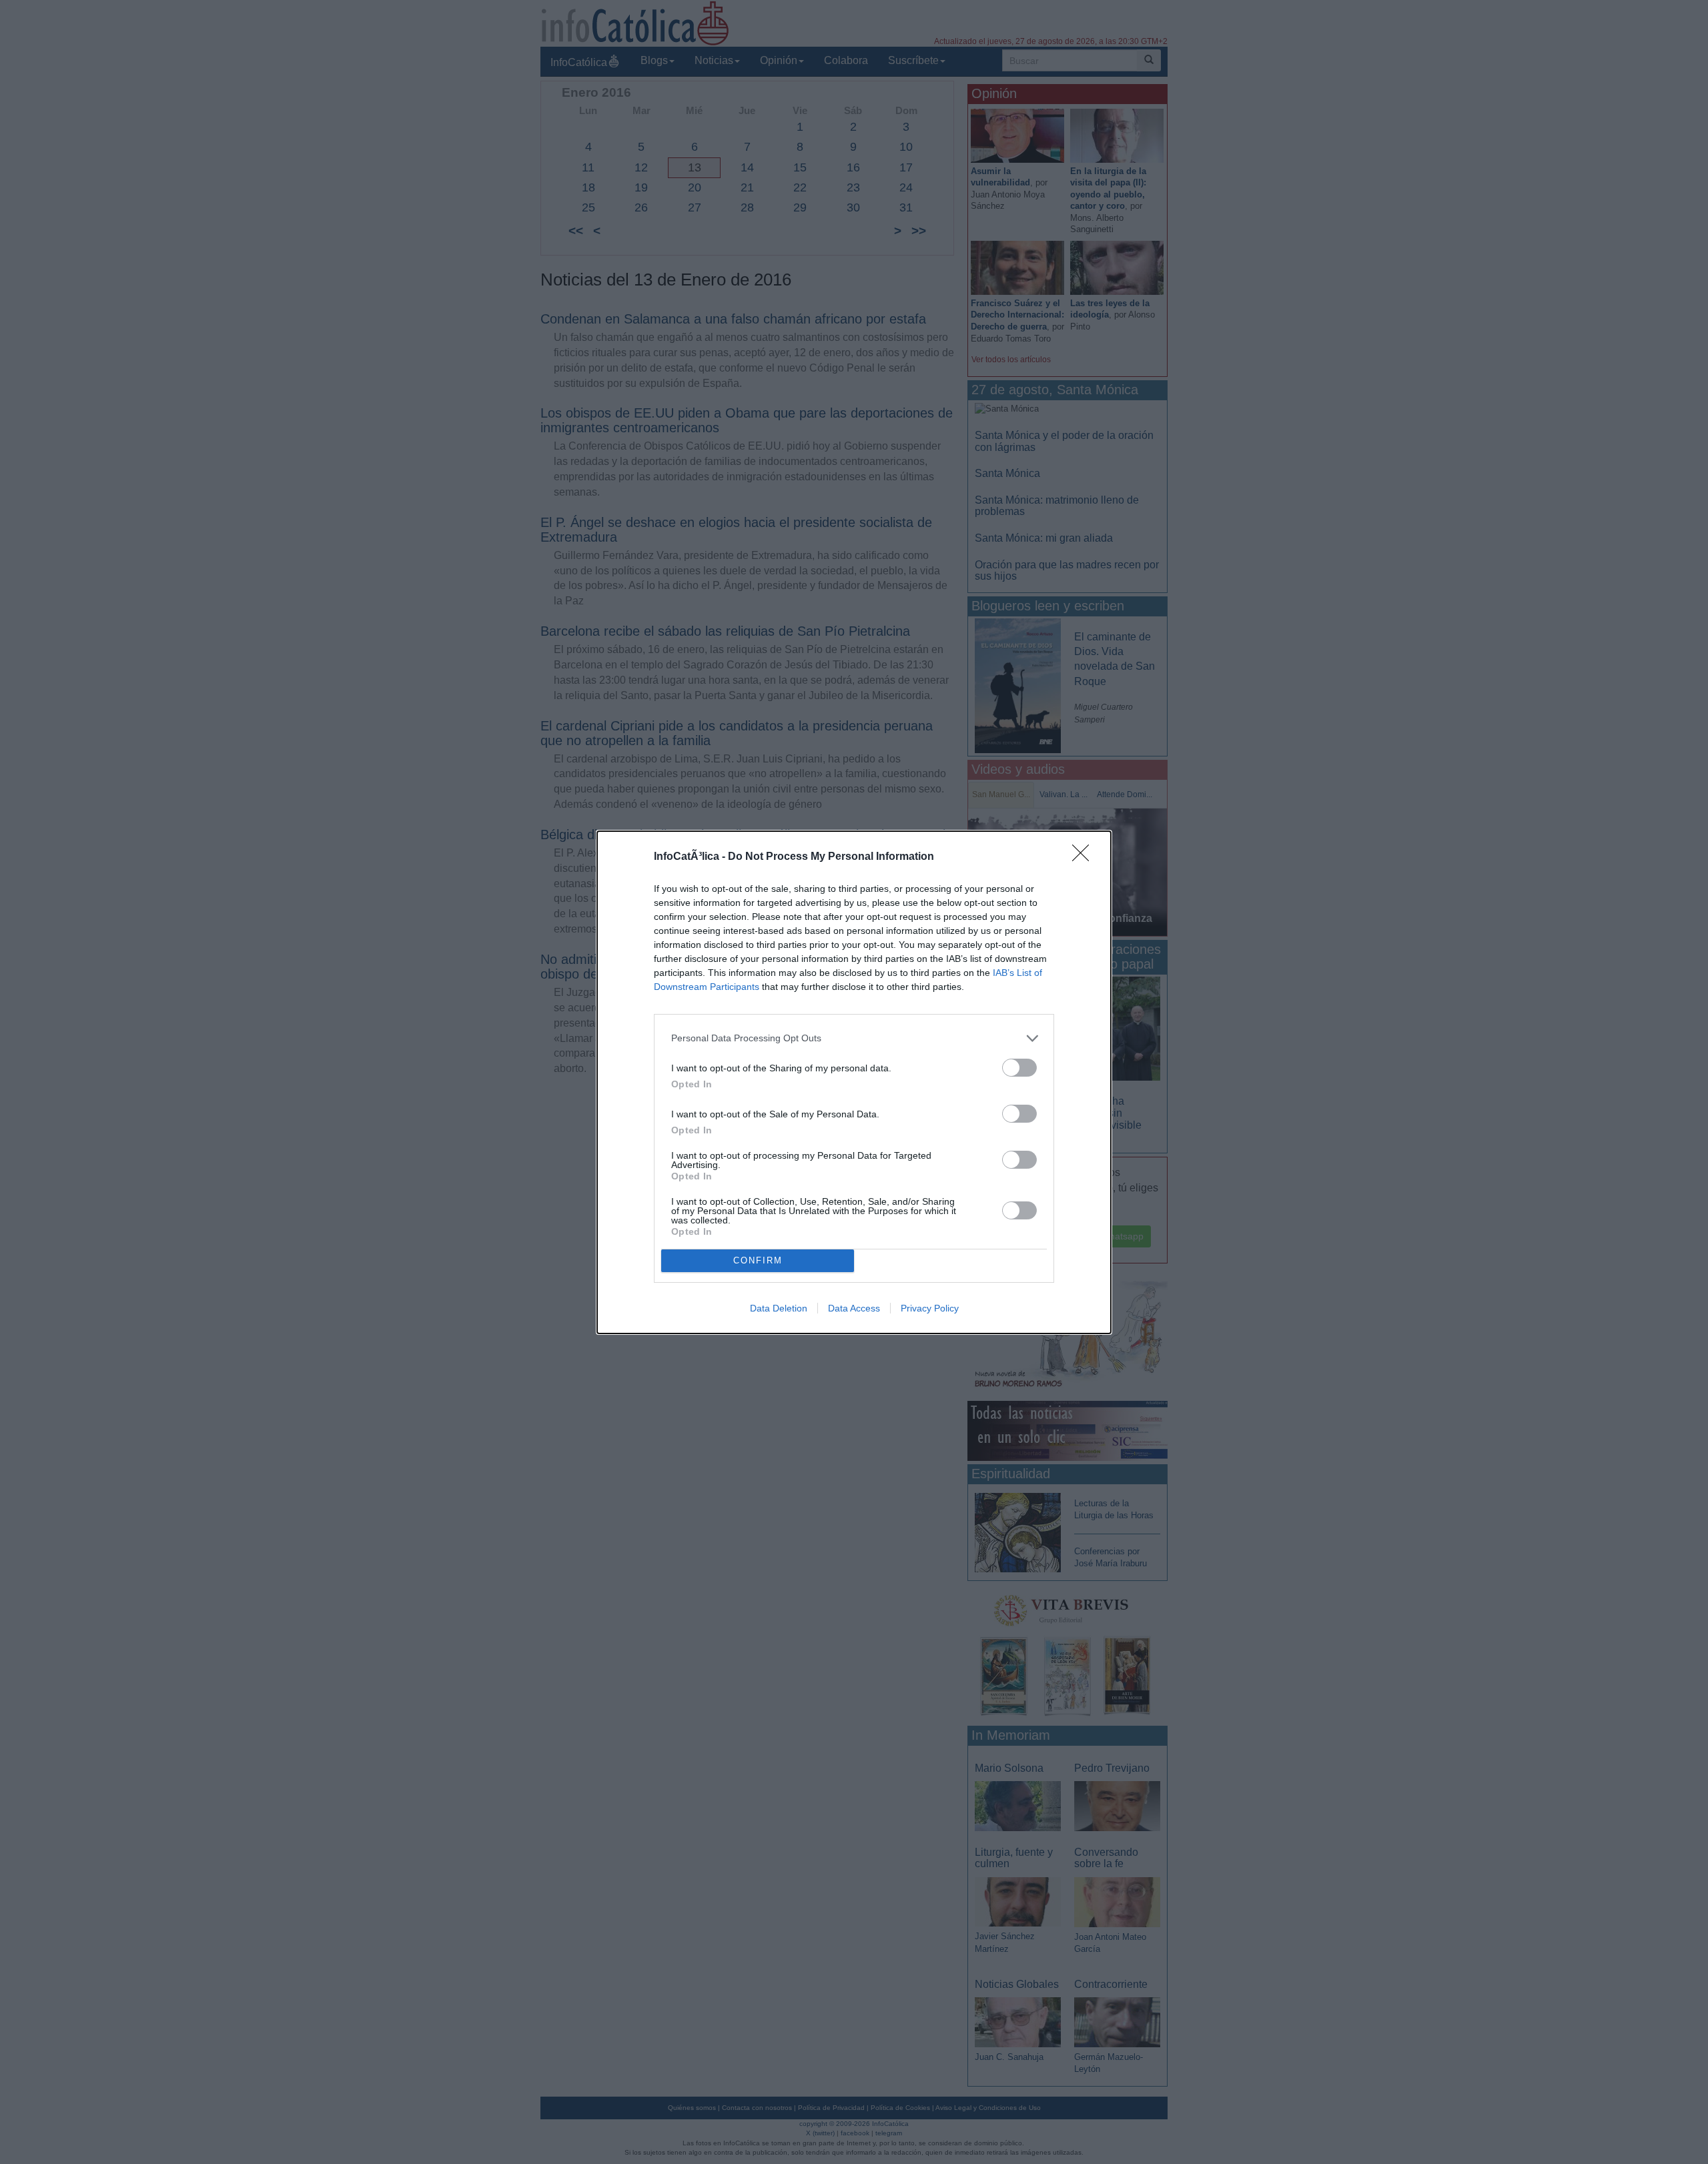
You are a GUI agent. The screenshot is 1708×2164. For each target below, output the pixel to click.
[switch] (1019, 1068)
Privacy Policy (930, 1308)
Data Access (854, 1308)
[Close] (1085, 857)
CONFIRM (758, 1260)
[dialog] (854, 1082)
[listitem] (854, 1038)
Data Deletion (779, 1308)
